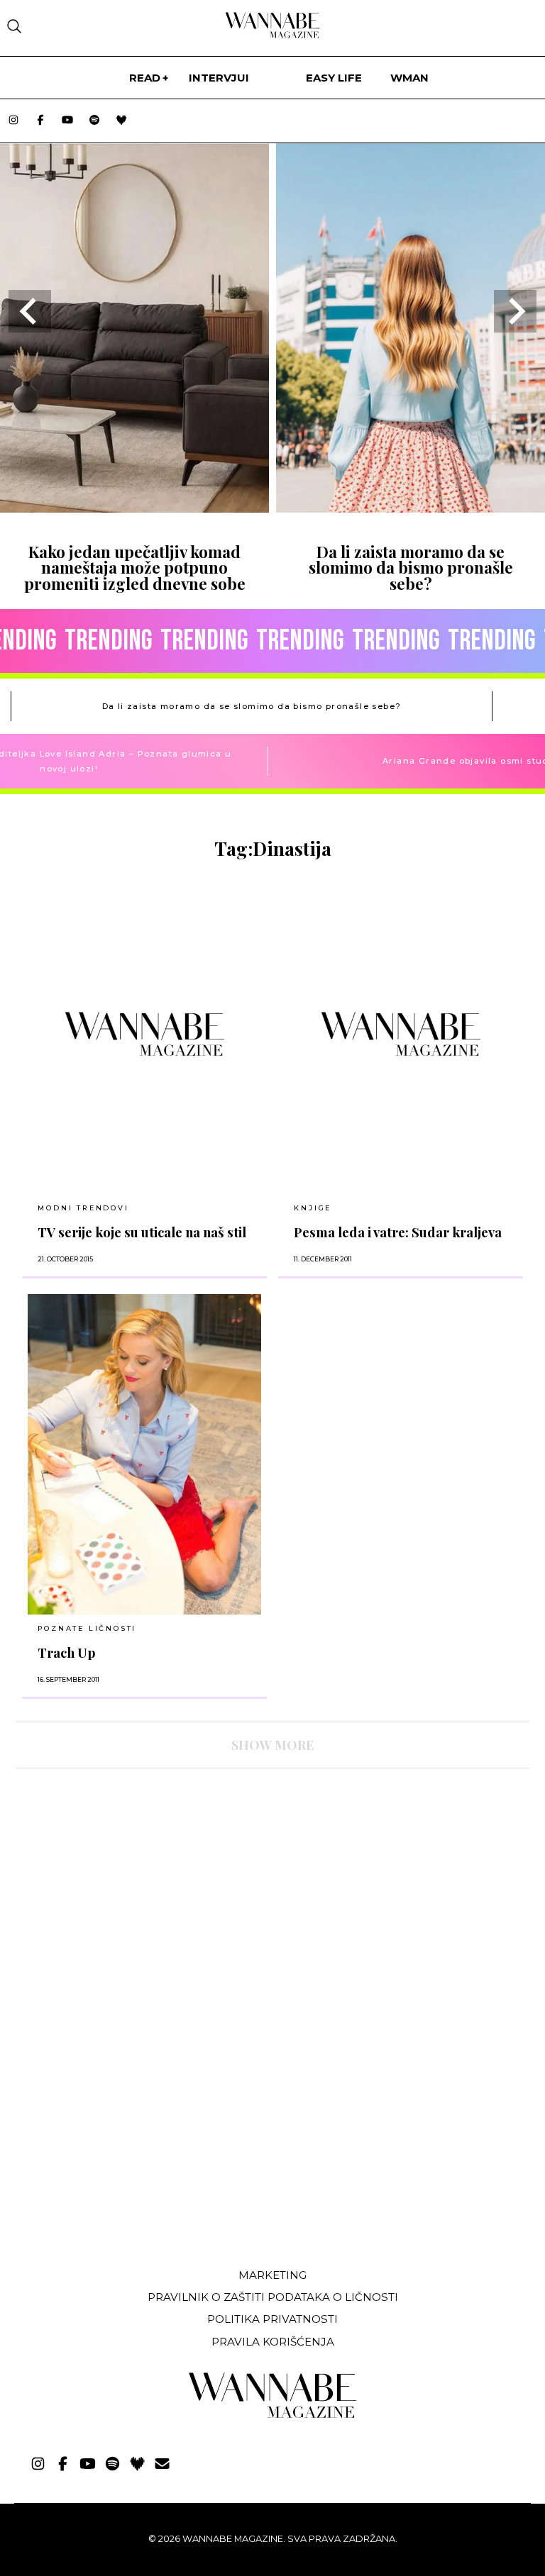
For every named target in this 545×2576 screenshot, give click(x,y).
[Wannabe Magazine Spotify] (94, 121)
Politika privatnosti (272, 2319)
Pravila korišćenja (273, 2342)
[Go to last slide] (30, 311)
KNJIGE (313, 1208)
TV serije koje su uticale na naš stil (142, 1232)
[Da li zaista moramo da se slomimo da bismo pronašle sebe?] (411, 508)
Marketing (272, 2275)
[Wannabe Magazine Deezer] (121, 121)
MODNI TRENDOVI (83, 1208)
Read (145, 78)
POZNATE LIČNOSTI (87, 1628)
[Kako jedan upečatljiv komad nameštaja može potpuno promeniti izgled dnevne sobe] (134, 508)
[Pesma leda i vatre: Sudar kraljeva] (401, 1034)
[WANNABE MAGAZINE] (273, 2415)
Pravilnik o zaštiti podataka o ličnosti (273, 2297)
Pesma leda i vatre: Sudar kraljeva (398, 1232)
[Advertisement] (123, 2151)
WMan (409, 78)
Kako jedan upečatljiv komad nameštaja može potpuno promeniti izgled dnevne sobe (135, 568)
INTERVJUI (219, 78)
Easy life (334, 78)
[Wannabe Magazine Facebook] (40, 121)
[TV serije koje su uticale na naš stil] (144, 1034)
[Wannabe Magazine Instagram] (13, 121)
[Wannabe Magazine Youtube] (67, 121)
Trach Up (67, 1652)
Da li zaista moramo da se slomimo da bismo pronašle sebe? (411, 568)
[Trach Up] (144, 1455)
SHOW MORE (272, 1745)
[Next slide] (515, 311)
